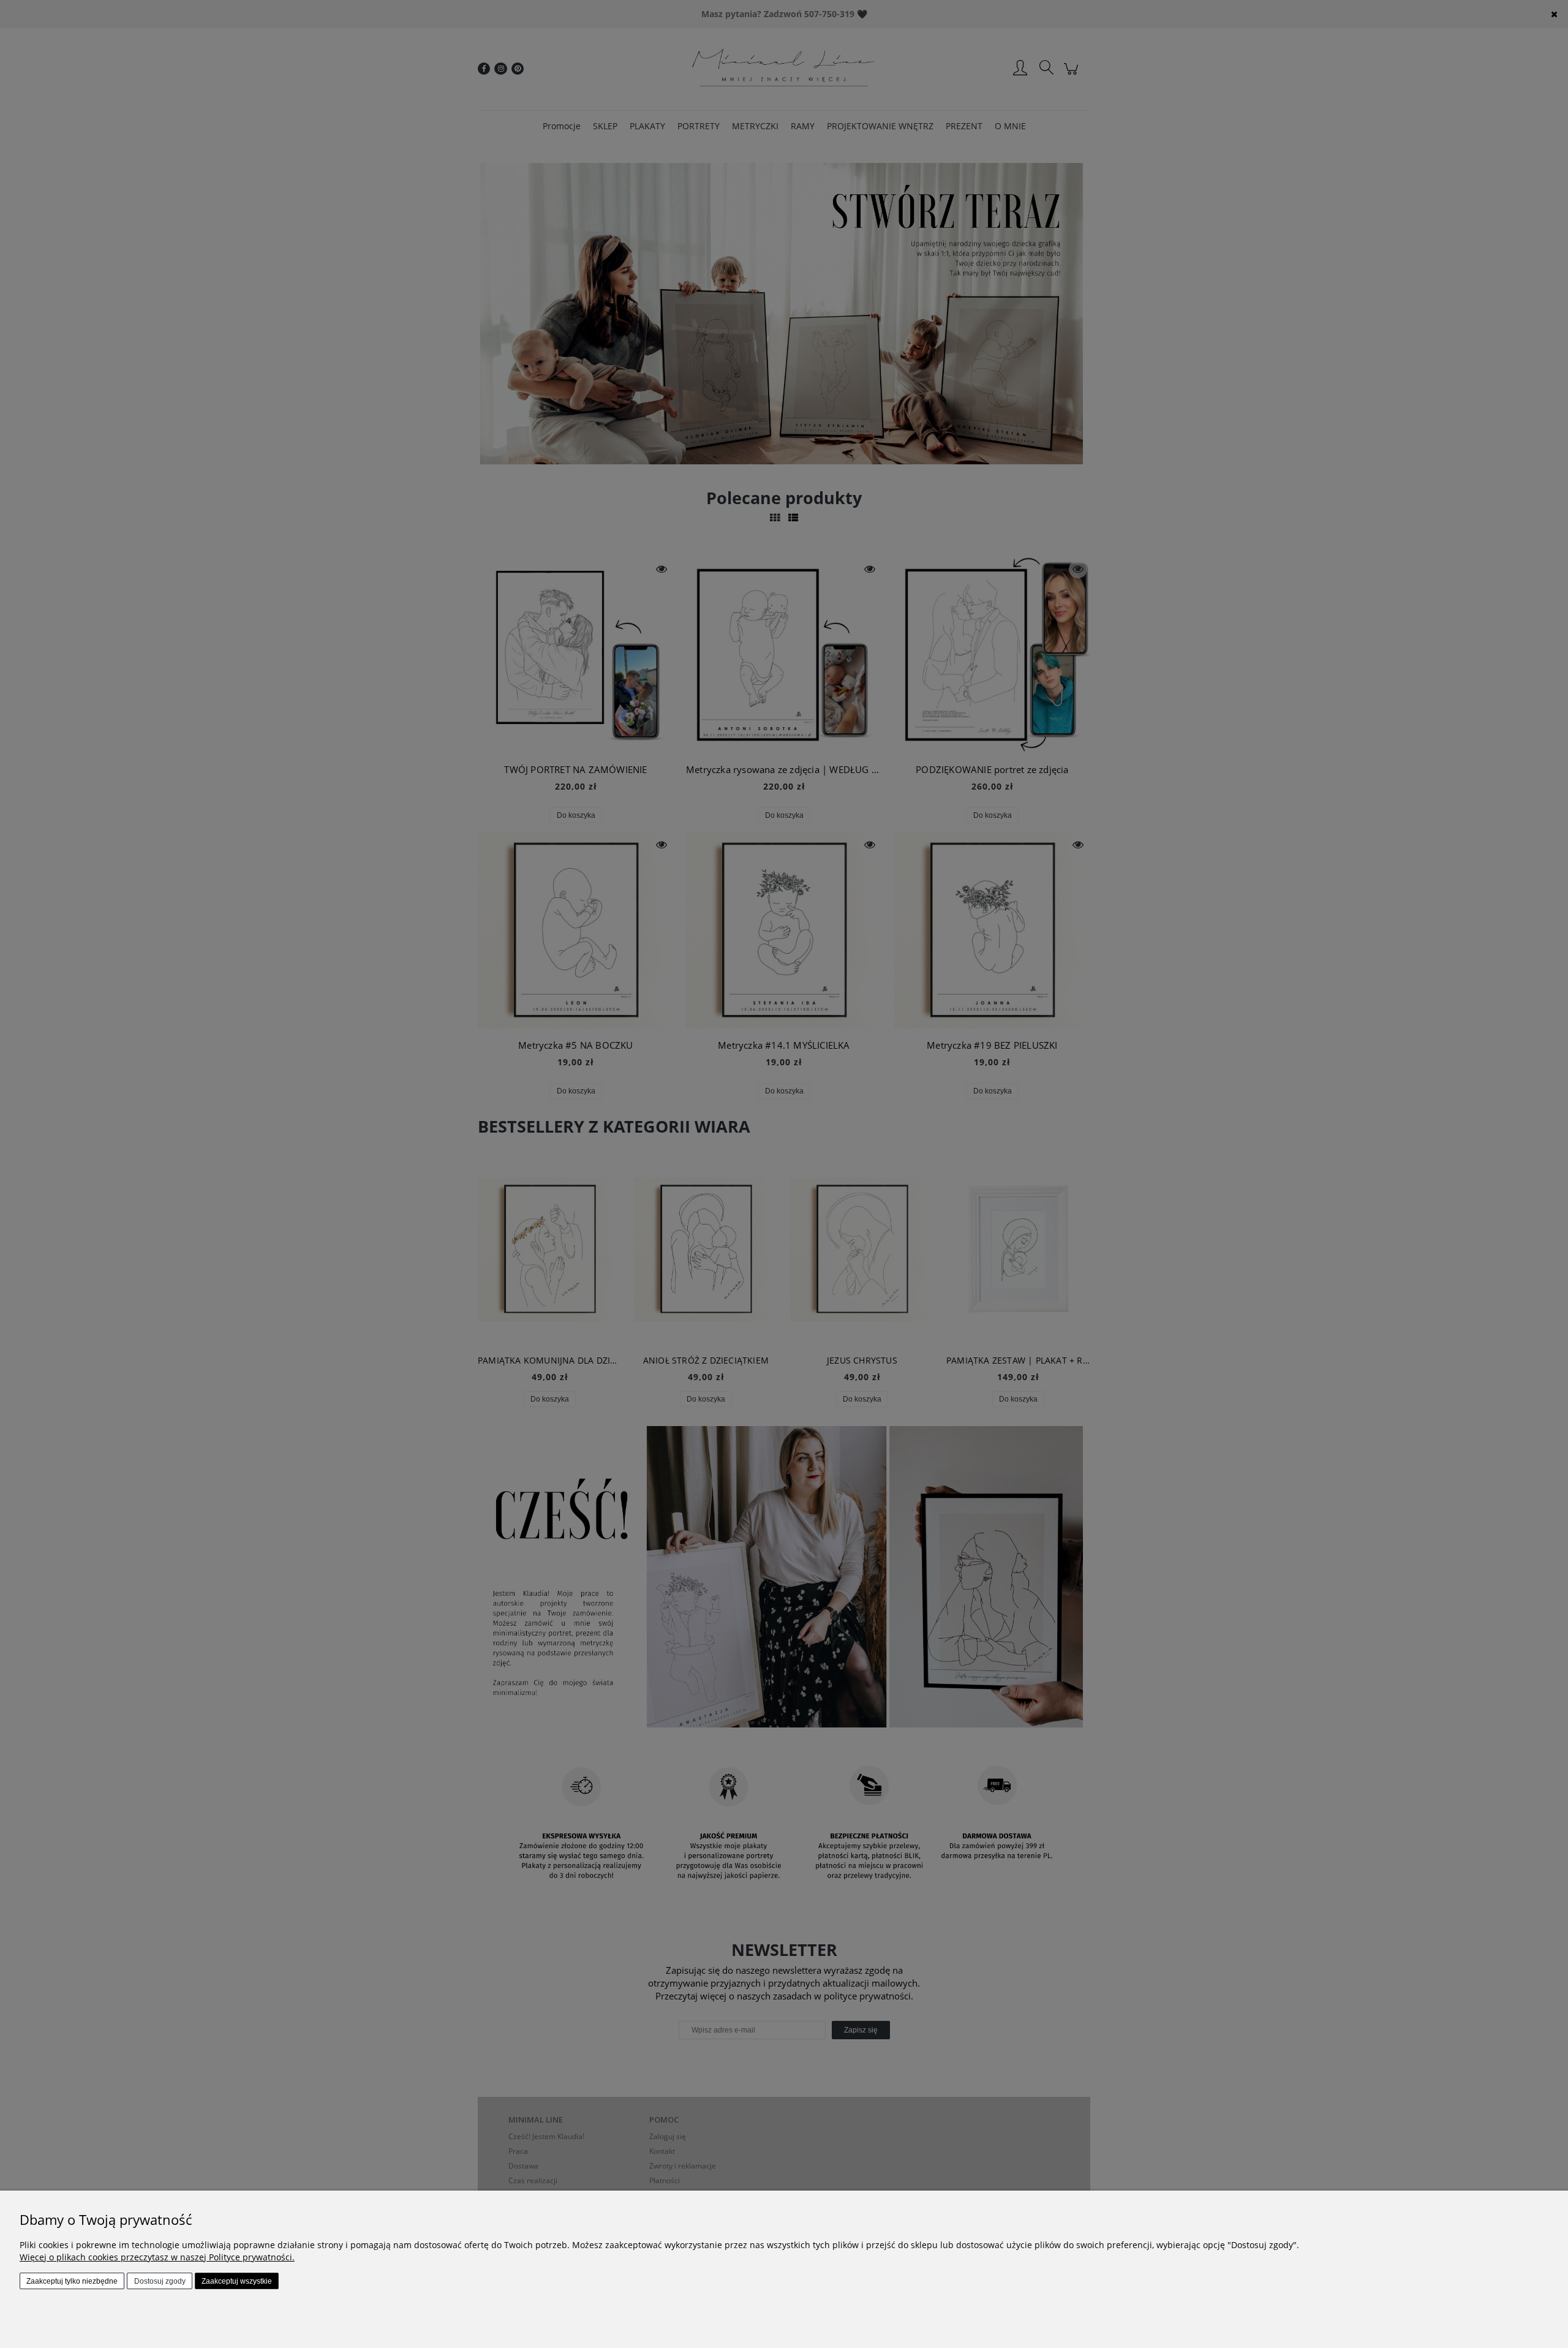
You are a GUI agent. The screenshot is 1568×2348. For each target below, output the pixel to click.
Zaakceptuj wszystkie (237, 2281)
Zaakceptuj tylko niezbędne (72, 2281)
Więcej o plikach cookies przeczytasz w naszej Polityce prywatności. (157, 2257)
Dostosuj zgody (160, 2281)
